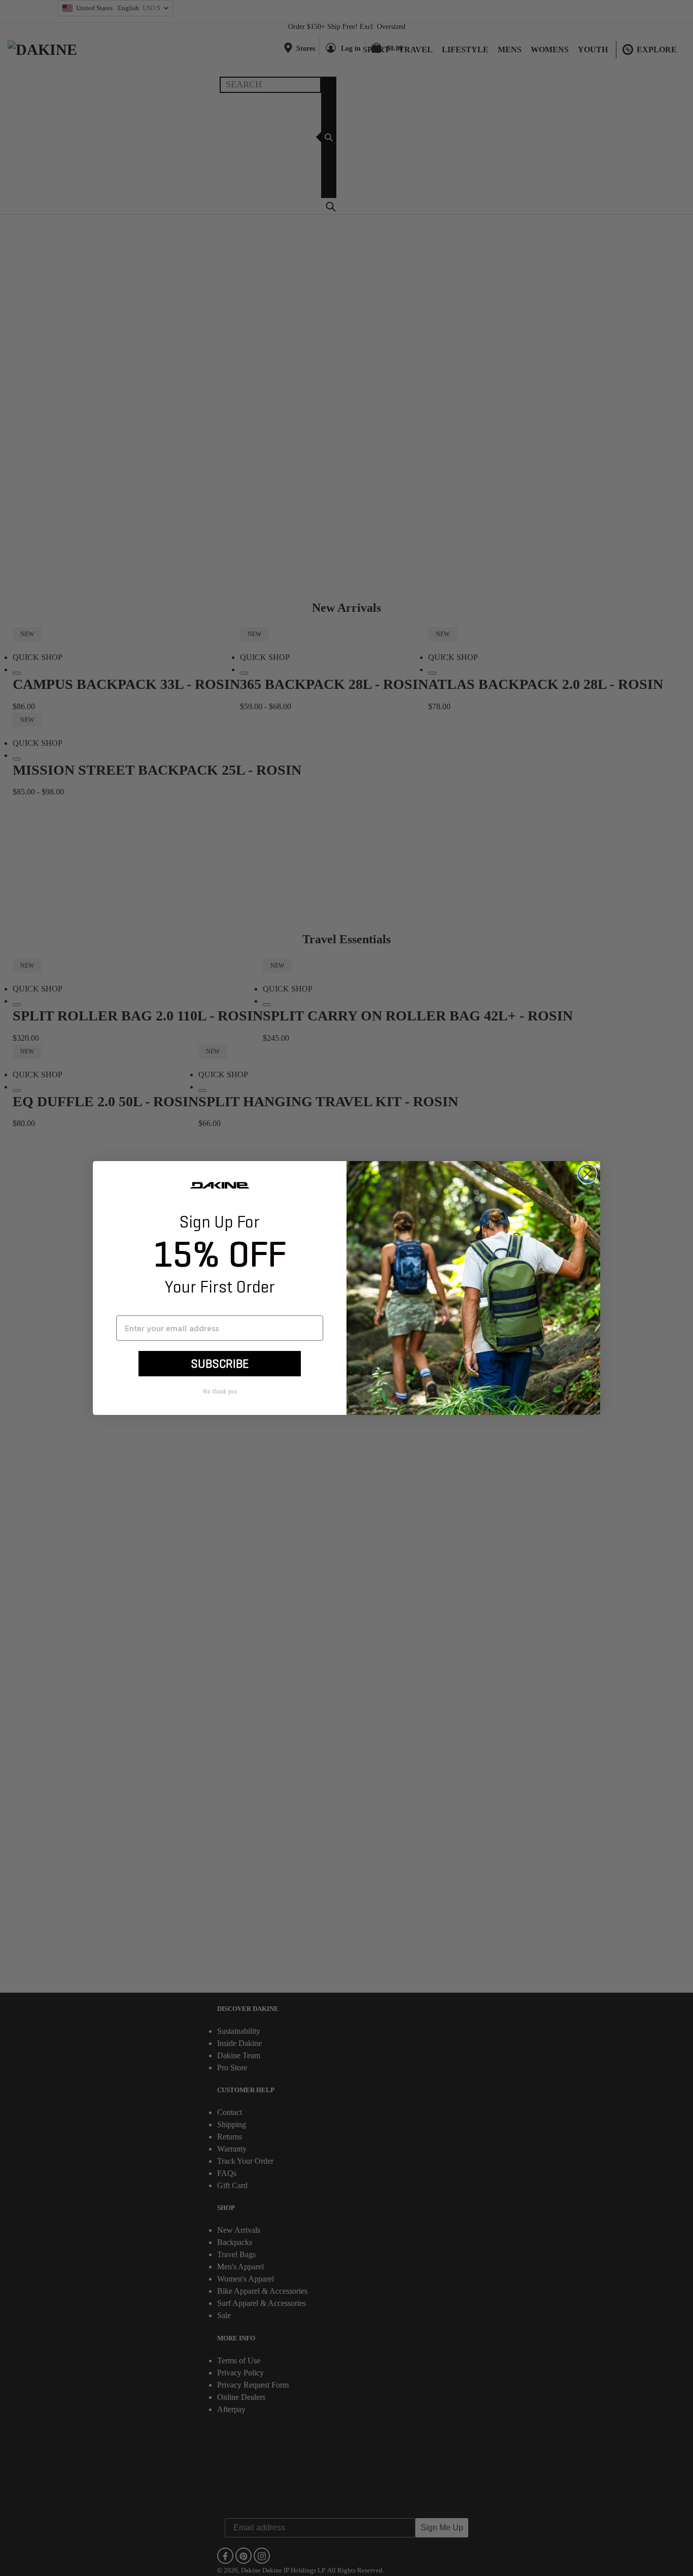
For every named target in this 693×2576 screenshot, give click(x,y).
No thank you (220, 1392)
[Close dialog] (587, 1174)
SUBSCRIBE (220, 1364)
